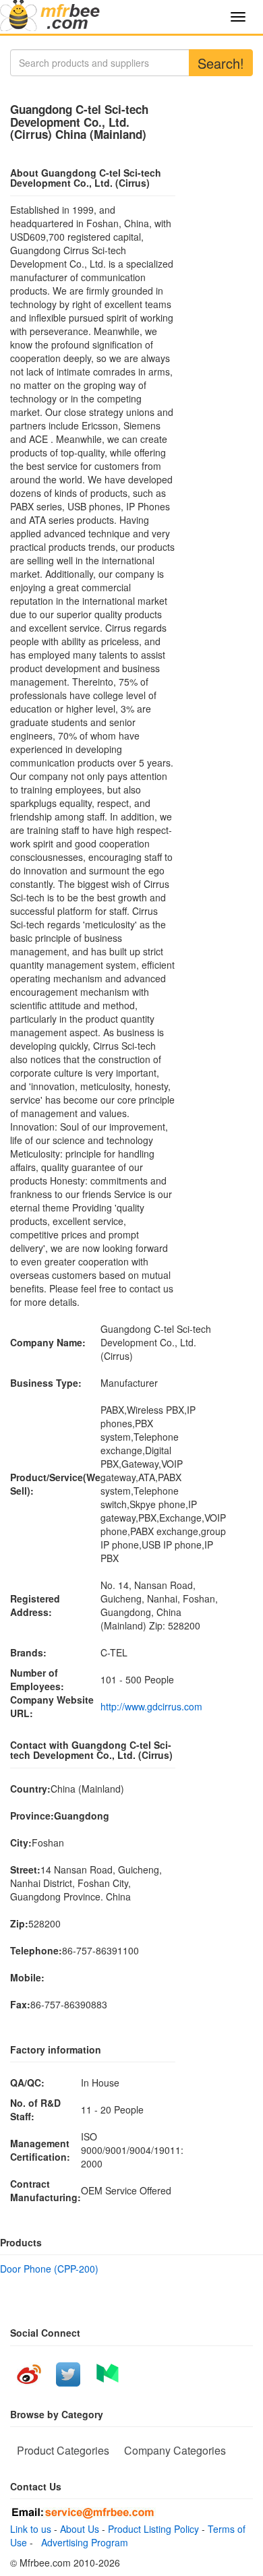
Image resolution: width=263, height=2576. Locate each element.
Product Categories (63, 2450)
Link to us (31, 2529)
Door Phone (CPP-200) (49, 2269)
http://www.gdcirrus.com (151, 1706)
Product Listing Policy (153, 2529)
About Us (80, 2529)
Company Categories (175, 2450)
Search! (221, 63)
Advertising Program (82, 2542)
